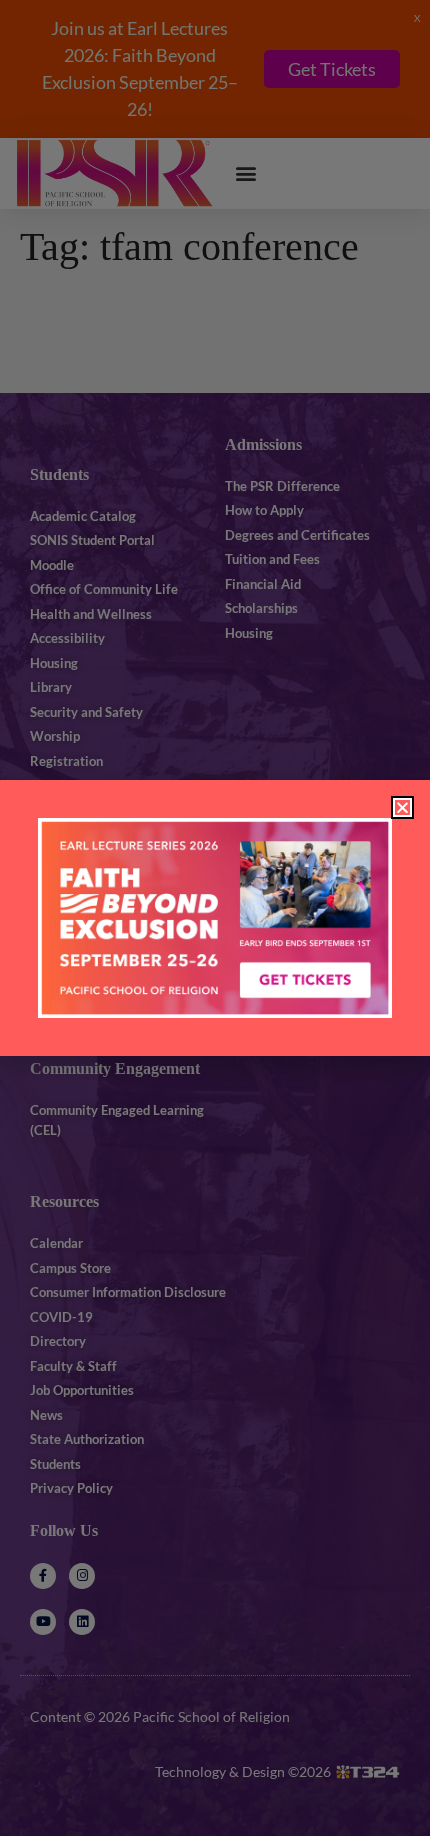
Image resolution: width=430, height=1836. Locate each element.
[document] (215, 918)
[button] (402, 807)
